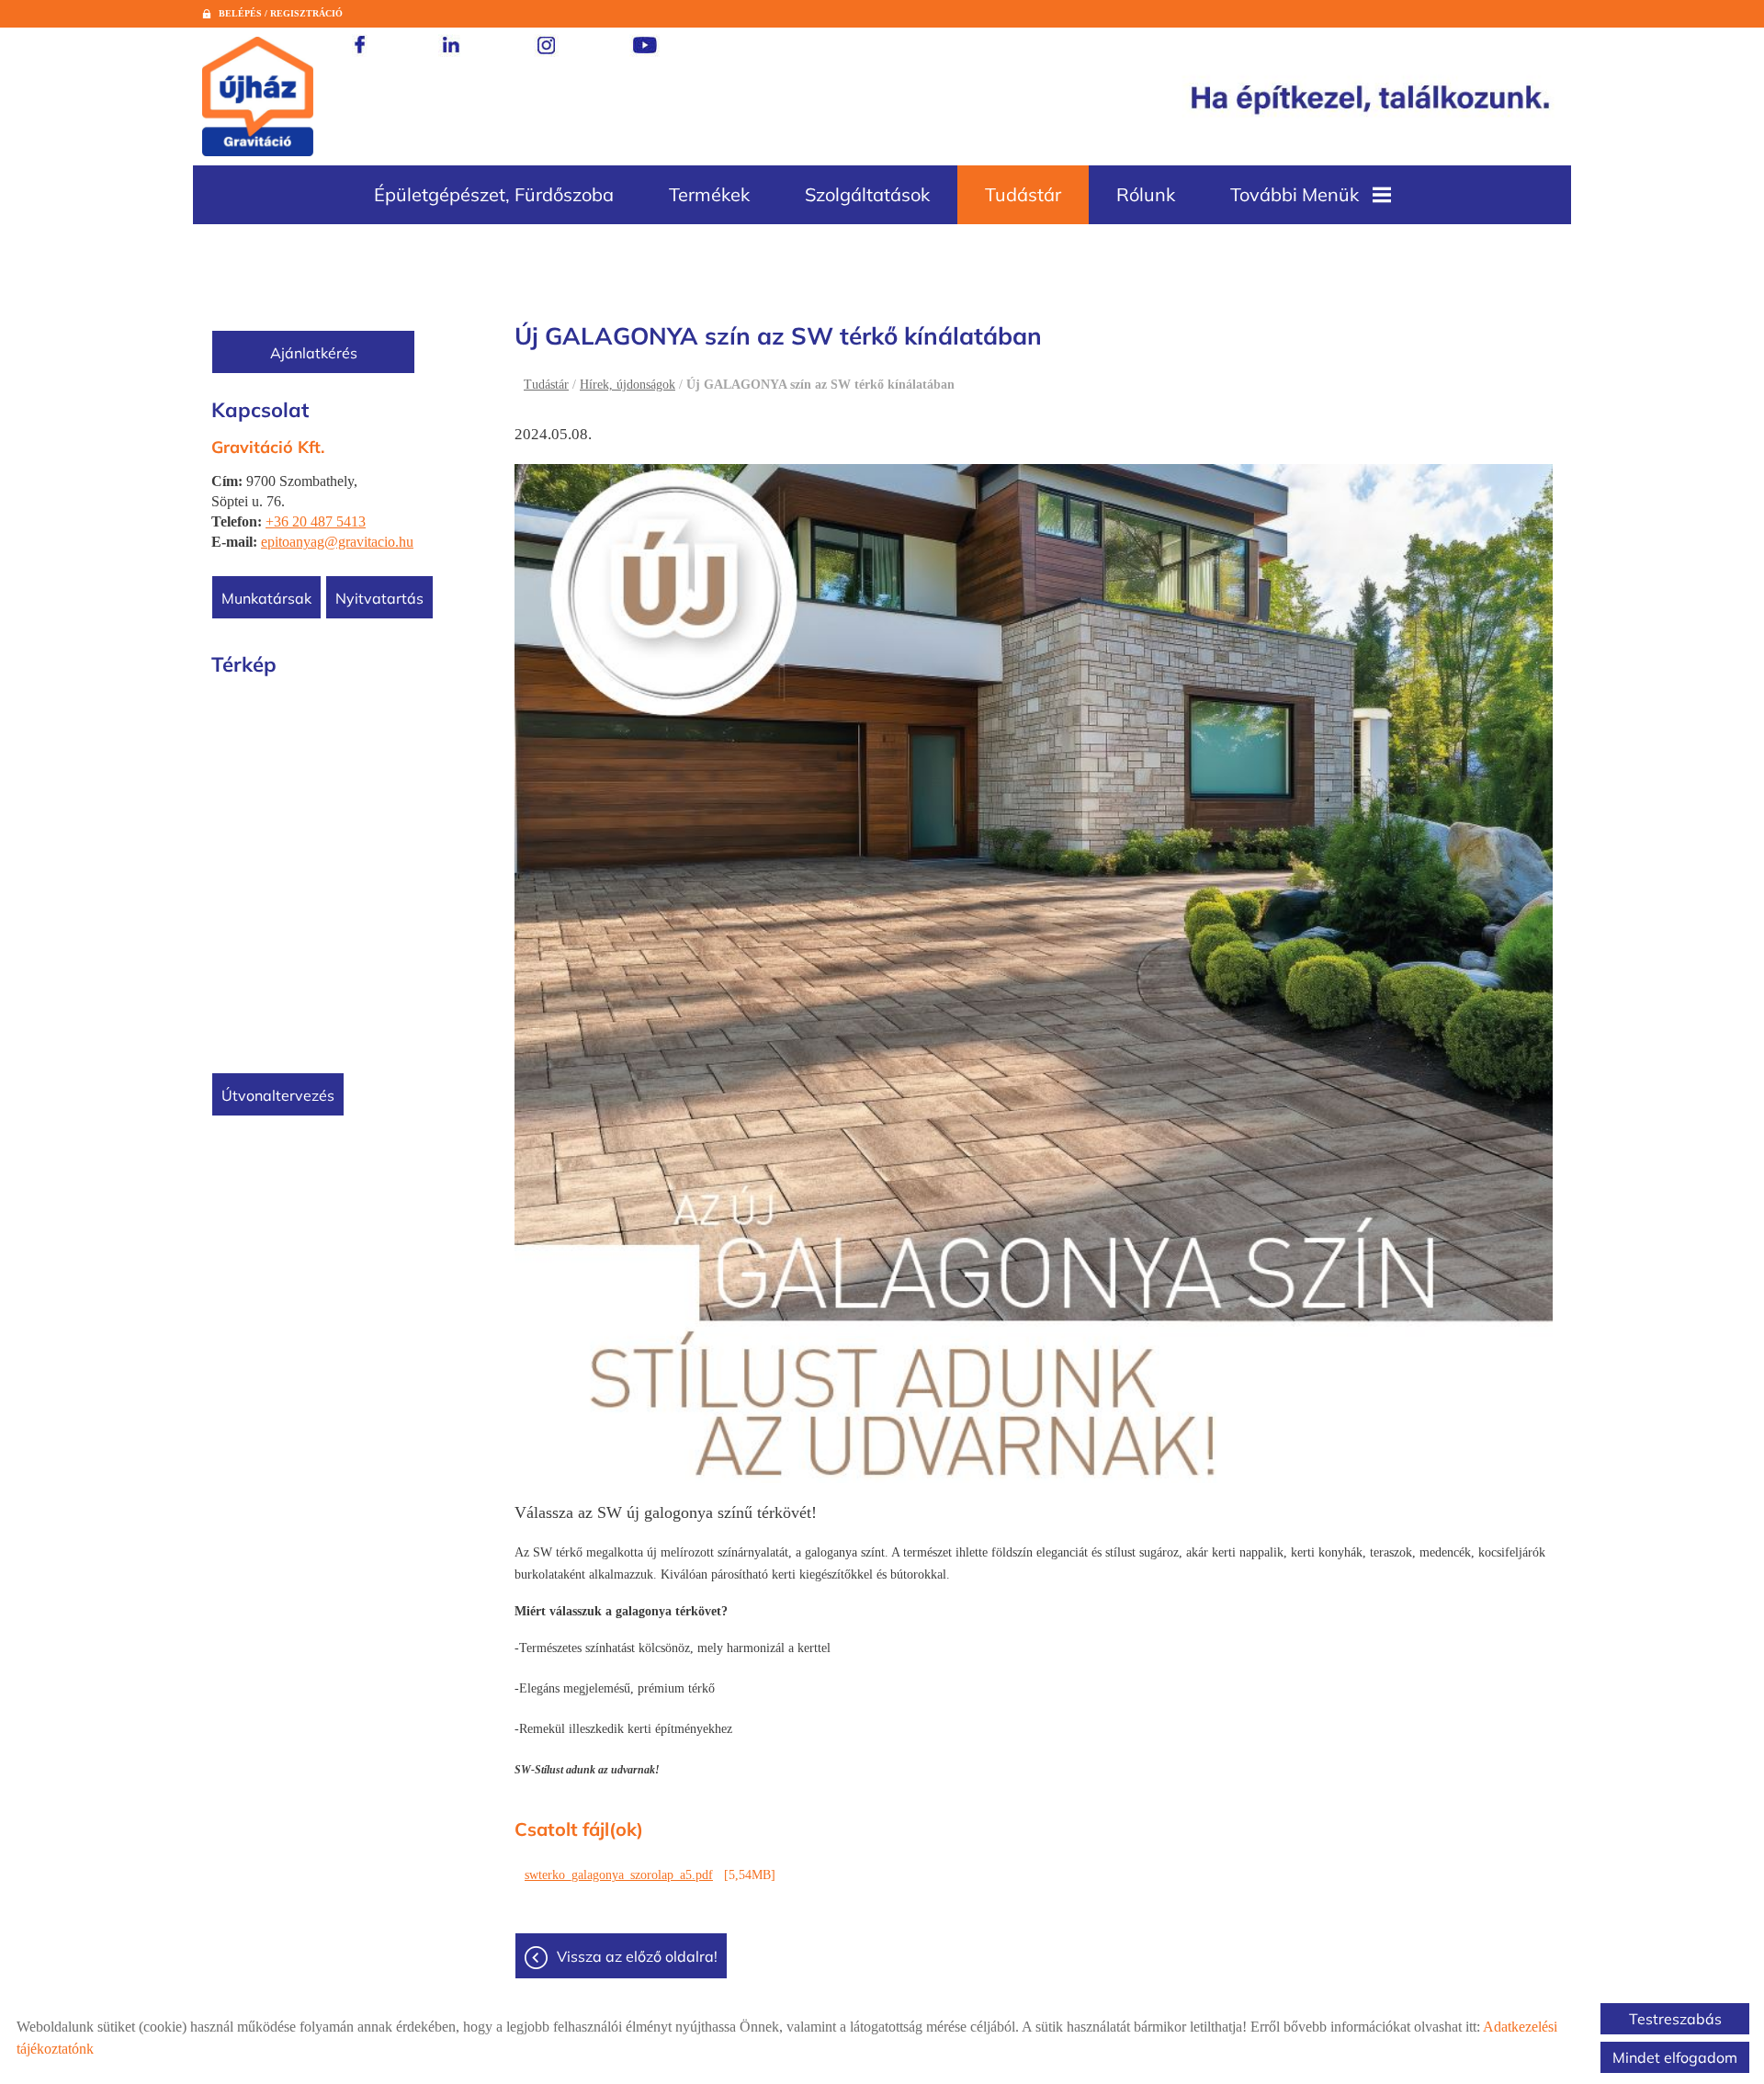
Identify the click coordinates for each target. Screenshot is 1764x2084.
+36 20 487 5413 (316, 521)
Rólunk (1146, 194)
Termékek (709, 194)
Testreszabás (1675, 2019)
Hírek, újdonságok (628, 385)
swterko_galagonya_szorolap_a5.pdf (619, 1875)
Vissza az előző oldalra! (637, 1956)
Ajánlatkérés (314, 353)
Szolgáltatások (867, 194)
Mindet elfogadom (1675, 2057)
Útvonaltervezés (278, 1095)
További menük (1295, 194)
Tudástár (1023, 194)
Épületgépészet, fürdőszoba (494, 194)
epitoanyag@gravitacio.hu (337, 542)
